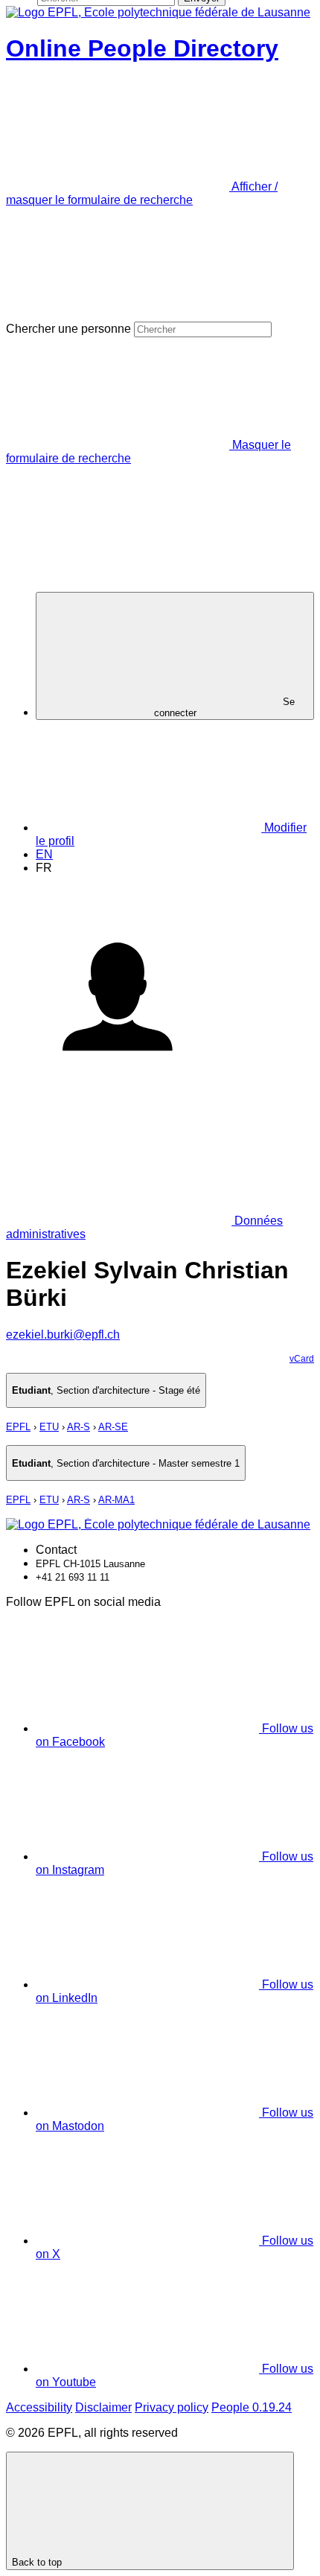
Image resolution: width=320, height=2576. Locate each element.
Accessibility (39, 2407)
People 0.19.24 (252, 2407)
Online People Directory (142, 48)
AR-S (79, 1427)
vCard (302, 1359)
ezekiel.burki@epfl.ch (63, 1335)
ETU (49, 1427)
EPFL (18, 1427)
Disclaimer (103, 2407)
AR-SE (113, 1427)
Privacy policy (172, 2407)
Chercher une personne (68, 329)
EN (44, 854)
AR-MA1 (116, 1500)
